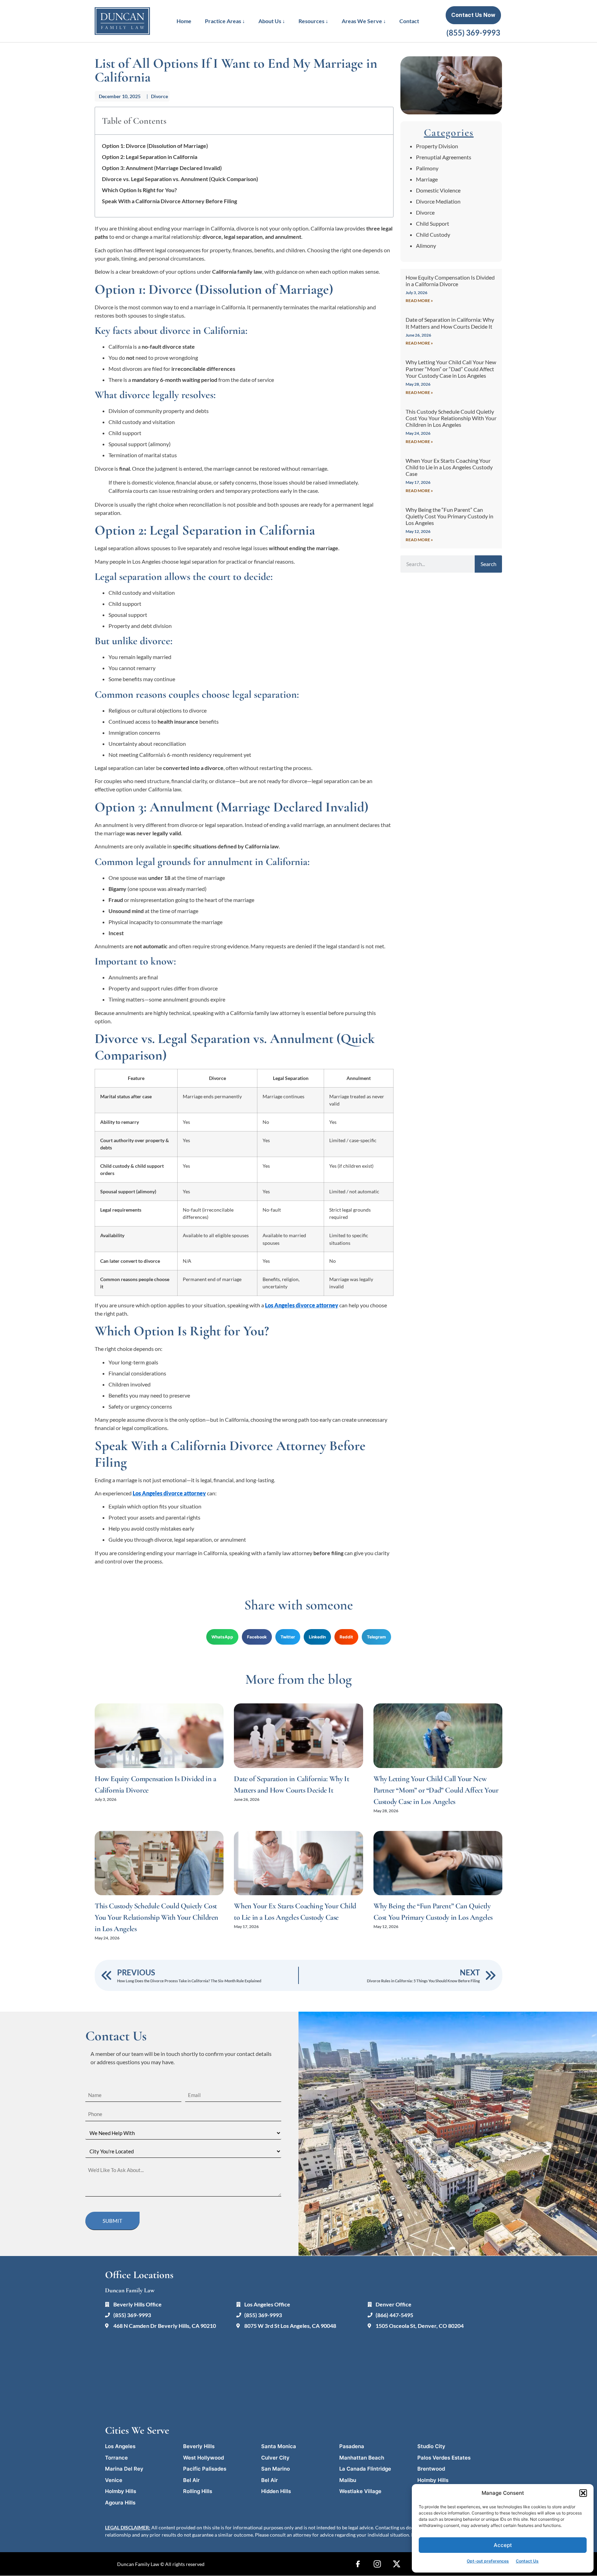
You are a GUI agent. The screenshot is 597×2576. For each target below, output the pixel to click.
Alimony (426, 246)
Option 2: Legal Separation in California (150, 157)
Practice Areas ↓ (225, 21)
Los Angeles (120, 2446)
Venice (114, 2480)
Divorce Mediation (438, 201)
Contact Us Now (473, 15)
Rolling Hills (198, 2491)
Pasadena (352, 2446)
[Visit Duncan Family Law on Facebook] (358, 2564)
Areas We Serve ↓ (364, 21)
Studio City (431, 2446)
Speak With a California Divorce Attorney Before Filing (169, 201)
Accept (503, 2545)
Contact (409, 21)
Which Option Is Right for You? (139, 190)
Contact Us (527, 2561)
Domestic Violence (438, 190)
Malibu (348, 2480)
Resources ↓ (313, 21)
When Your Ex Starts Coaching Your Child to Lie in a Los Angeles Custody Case (449, 467)
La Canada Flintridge (365, 2469)
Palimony (427, 168)
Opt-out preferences (488, 2561)
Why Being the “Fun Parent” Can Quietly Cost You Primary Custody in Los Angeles (449, 516)
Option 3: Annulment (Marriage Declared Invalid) (162, 168)
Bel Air (191, 2480)
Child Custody (433, 234)
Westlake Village (360, 2491)
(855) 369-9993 (473, 33)
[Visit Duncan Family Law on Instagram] (377, 2564)
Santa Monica (279, 2446)
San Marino (276, 2469)
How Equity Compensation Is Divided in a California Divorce (450, 281)
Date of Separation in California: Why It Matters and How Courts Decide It (450, 323)
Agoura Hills (120, 2503)
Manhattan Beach (362, 2458)
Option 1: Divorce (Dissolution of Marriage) (155, 146)
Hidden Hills (276, 2491)
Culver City (275, 2458)
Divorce (159, 96)
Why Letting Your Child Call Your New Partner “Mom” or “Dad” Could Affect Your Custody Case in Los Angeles (451, 369)
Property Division (437, 146)
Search (489, 564)
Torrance (116, 2458)
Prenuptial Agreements (444, 157)
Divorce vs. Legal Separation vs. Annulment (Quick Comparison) (180, 179)
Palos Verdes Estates (444, 2458)
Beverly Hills (199, 2446)
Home (184, 21)
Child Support (433, 223)
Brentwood (431, 2469)
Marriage (427, 179)
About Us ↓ (272, 21)
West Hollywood (203, 2458)
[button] (583, 2493)
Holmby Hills (433, 2480)
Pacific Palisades (205, 2469)
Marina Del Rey (124, 2469)
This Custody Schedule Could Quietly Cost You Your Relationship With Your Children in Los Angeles (451, 418)
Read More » (419, 300)
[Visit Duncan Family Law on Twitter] (397, 2564)
